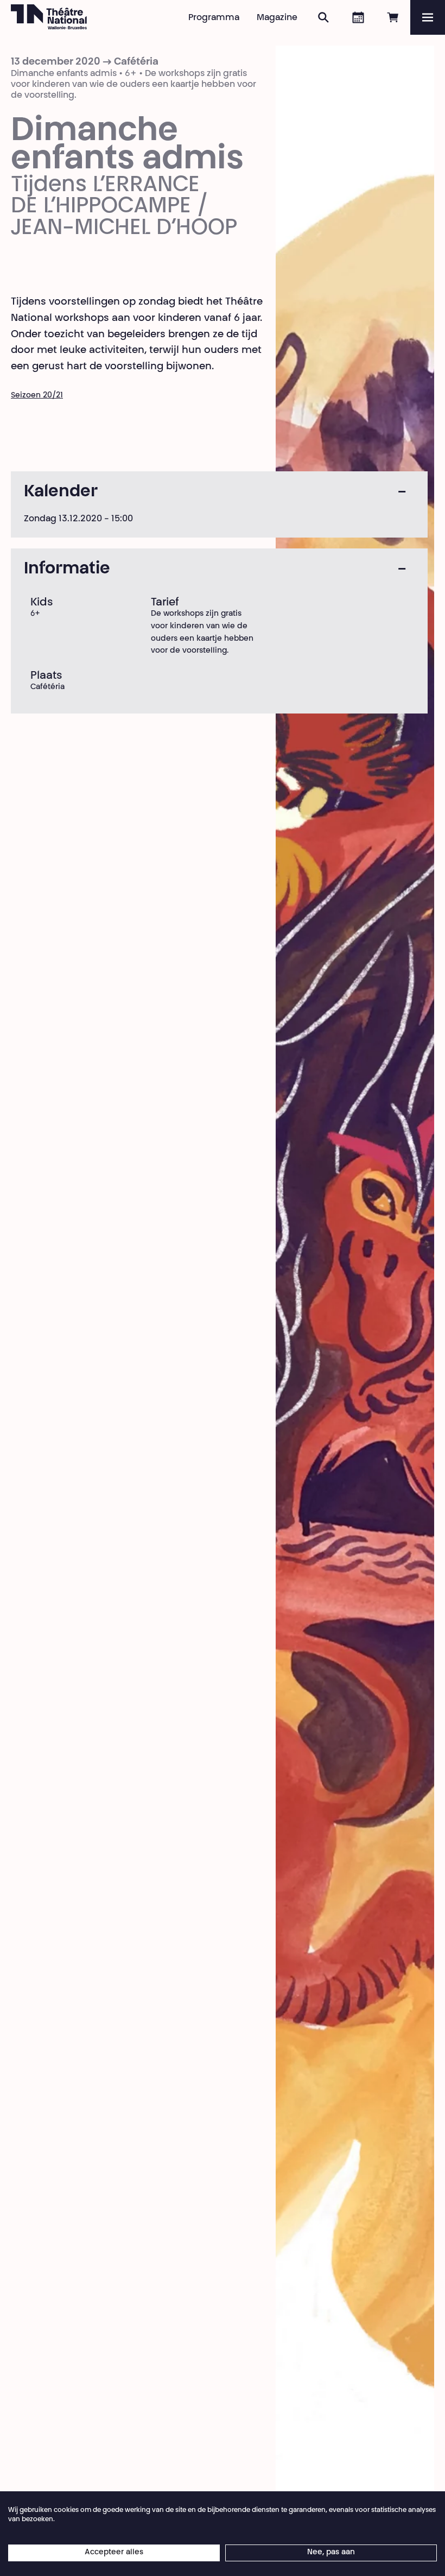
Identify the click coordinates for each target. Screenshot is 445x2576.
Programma (214, 18)
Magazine (277, 18)
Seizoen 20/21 (37, 396)
